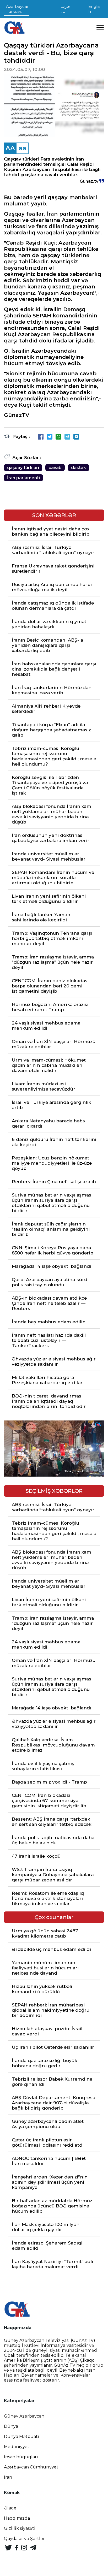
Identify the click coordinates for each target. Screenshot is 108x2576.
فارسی (66, 9)
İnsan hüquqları (21, 2457)
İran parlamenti (23, 478)
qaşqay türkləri (23, 468)
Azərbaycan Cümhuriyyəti (32, 2467)
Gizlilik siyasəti (20, 2528)
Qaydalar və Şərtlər (24, 2539)
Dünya (11, 2426)
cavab (55, 468)
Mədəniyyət (17, 2447)
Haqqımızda (17, 2518)
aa (23, 148)
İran (8, 2477)
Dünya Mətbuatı (21, 2436)
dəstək (79, 468)
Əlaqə (10, 2508)
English (94, 9)
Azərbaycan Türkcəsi (18, 9)
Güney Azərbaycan (24, 2416)
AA (10, 148)
